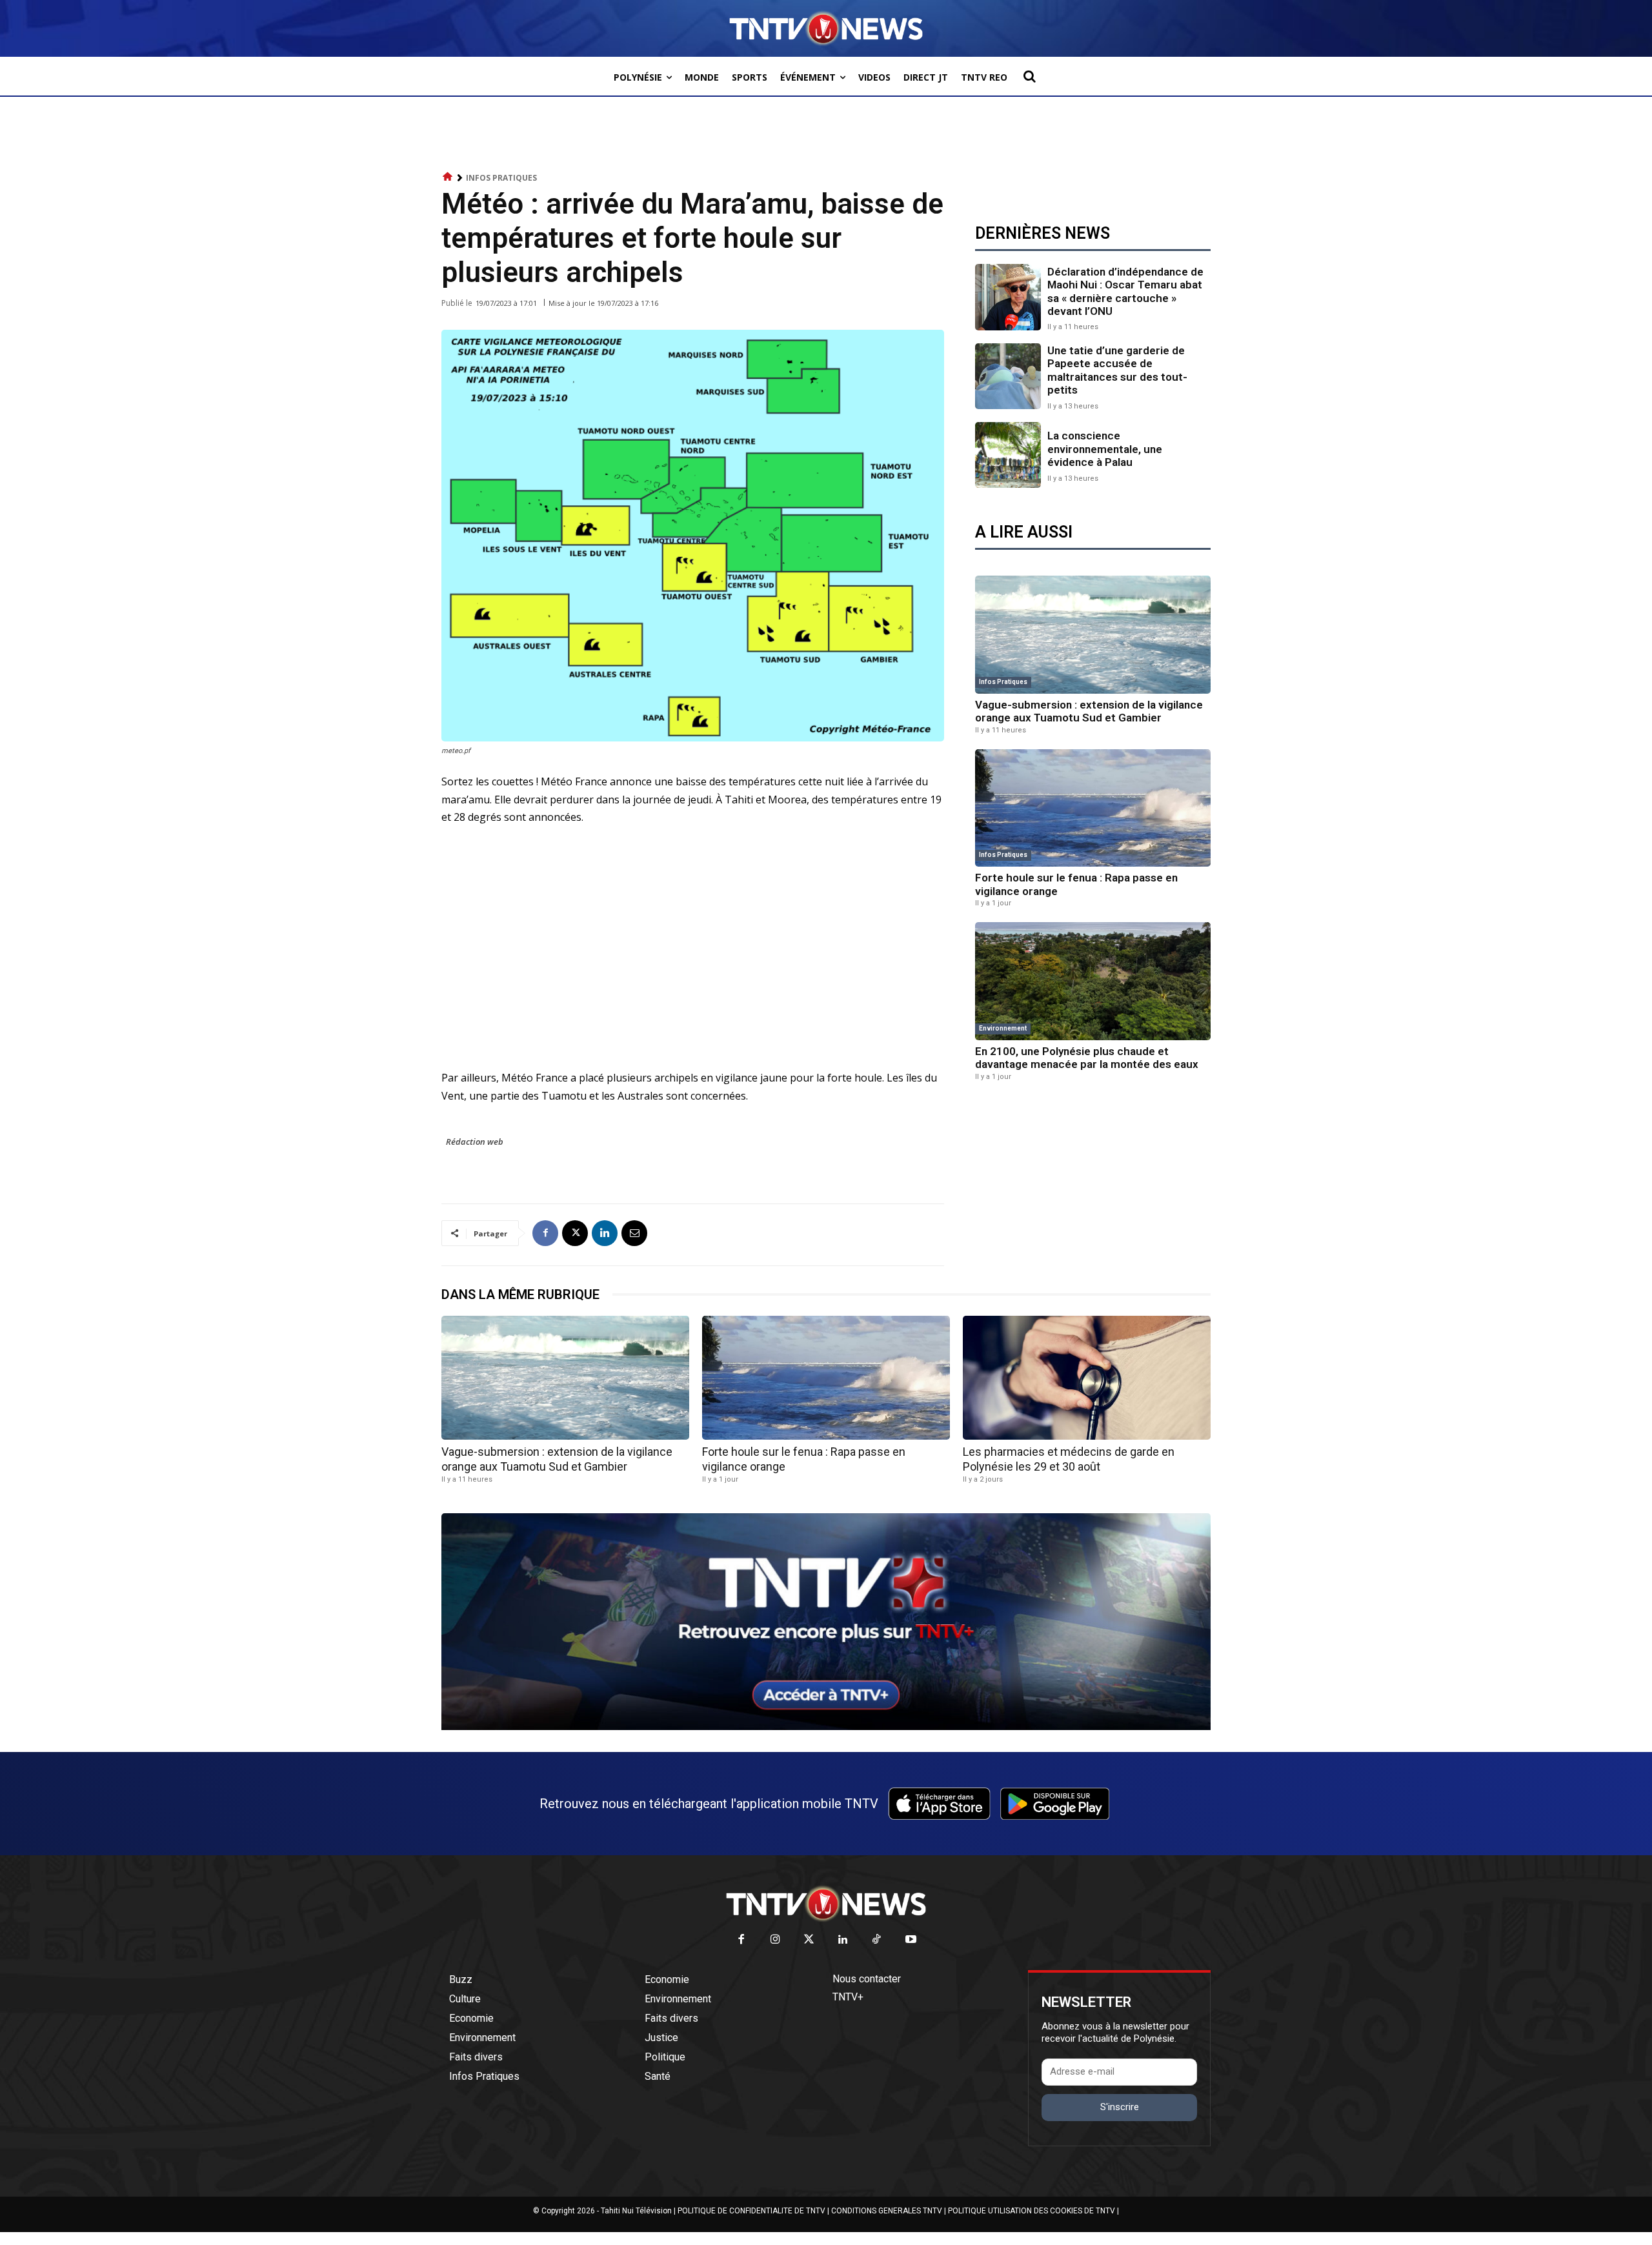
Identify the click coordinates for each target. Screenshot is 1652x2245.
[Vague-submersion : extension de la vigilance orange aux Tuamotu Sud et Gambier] (1093, 635)
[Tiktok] (877, 1940)
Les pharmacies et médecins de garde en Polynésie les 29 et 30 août (1069, 1459)
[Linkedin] (605, 1233)
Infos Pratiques (501, 178)
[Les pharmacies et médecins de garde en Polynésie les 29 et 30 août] (1087, 1378)
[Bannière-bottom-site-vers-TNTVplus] (826, 1727)
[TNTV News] (826, 1904)
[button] (1029, 76)
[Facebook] (545, 1233)
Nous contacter (867, 1979)
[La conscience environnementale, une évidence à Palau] (1008, 455)
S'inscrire (1120, 2107)
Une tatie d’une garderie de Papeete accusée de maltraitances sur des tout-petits (1117, 370)
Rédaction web (475, 1142)
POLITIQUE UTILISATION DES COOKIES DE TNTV (1032, 2211)
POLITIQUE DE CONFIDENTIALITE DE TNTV (751, 2211)
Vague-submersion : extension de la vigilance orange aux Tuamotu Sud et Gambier (1089, 711)
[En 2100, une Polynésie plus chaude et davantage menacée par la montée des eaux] (1093, 981)
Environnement (1003, 1028)
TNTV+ (848, 1997)
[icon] (448, 177)
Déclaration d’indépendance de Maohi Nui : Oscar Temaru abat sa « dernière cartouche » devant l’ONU (1125, 291)
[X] (575, 1233)
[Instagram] (775, 1940)
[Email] (634, 1233)
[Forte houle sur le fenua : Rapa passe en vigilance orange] (1093, 808)
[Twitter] (810, 1940)
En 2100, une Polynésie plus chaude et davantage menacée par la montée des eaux (1087, 1058)
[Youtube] (911, 1940)
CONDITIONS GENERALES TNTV (887, 2211)
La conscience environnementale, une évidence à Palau (1105, 449)
